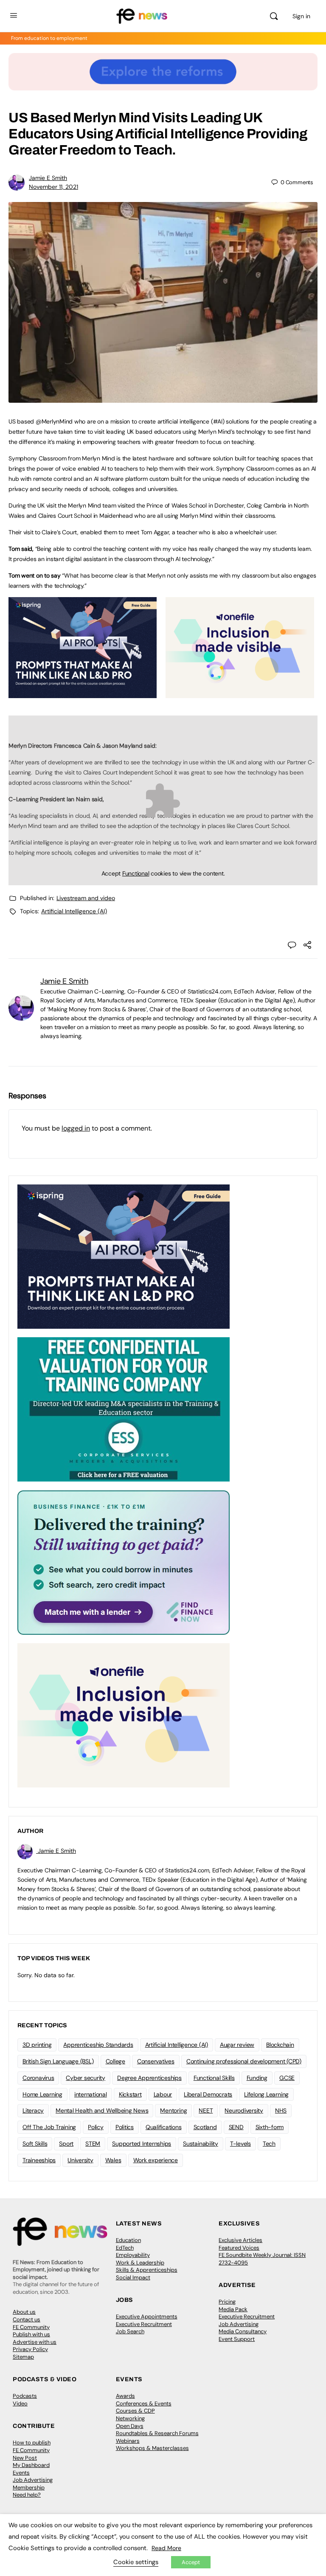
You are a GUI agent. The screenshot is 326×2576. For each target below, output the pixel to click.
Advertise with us (35, 2342)
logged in (76, 1128)
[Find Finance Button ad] (124, 1562)
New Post (25, 2458)
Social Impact (133, 2277)
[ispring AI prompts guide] (83, 693)
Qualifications (164, 2127)
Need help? (27, 2495)
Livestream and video (86, 898)
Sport (66, 2144)
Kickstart (130, 2094)
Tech (269, 2144)
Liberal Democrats (208, 2094)
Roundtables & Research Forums (157, 2433)
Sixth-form (270, 2127)
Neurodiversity (244, 2110)
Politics (125, 2127)
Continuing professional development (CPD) (244, 2061)
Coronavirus (38, 2078)
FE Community (31, 2327)
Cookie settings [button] (136, 2562)
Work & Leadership (140, 2263)
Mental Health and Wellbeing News (102, 2110)
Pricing (227, 2302)
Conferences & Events (144, 2403)
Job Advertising (239, 2324)
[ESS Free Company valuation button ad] (124, 1409)
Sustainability (201, 2144)
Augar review (237, 2045)
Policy (96, 2127)
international (91, 2094)
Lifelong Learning (266, 2094)
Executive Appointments (147, 2316)
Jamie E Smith (48, 178)
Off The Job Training (49, 2127)
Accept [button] (191, 2562)
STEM (93, 2144)
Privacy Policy (30, 2349)
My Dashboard (31, 2465)
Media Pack (233, 2309)
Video (20, 2403)
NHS (281, 2110)
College (115, 2061)
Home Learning (42, 2094)
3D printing (37, 2045)
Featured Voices (239, 2248)
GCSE (287, 2078)
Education (128, 2240)
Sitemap (23, 2357)
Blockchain (280, 2045)
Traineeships (39, 2160)
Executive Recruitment (144, 2324)
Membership (29, 2488)
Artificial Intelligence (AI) (74, 911)
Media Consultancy (243, 2331)
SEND (236, 2127)
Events (21, 2473)
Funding (257, 2078)
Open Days (130, 2426)
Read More (166, 2548)
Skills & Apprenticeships (147, 2270)
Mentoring (173, 2110)
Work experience (156, 2160)
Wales (113, 2160)
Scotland (205, 2127)
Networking (130, 2418)
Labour (163, 2094)
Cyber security (86, 2078)
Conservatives (156, 2061)
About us (24, 2312)
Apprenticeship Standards (98, 2045)
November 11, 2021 (53, 187)
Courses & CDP (135, 2411)
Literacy (33, 2110)
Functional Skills (214, 2078)
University (80, 2160)
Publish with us (31, 2334)
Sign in (301, 16)
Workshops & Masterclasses (152, 2448)
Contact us (27, 2319)
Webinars (128, 2441)
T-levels (240, 2144)
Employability (133, 2255)
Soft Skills (35, 2144)
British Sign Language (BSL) (58, 2061)
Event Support (237, 2339)
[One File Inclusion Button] (240, 693)
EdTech (125, 2248)
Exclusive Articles (240, 2240)
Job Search (130, 2331)
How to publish (32, 2443)
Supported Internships (142, 2144)
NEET (206, 2110)
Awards (125, 2396)
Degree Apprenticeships (149, 2078)
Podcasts (25, 2396)
